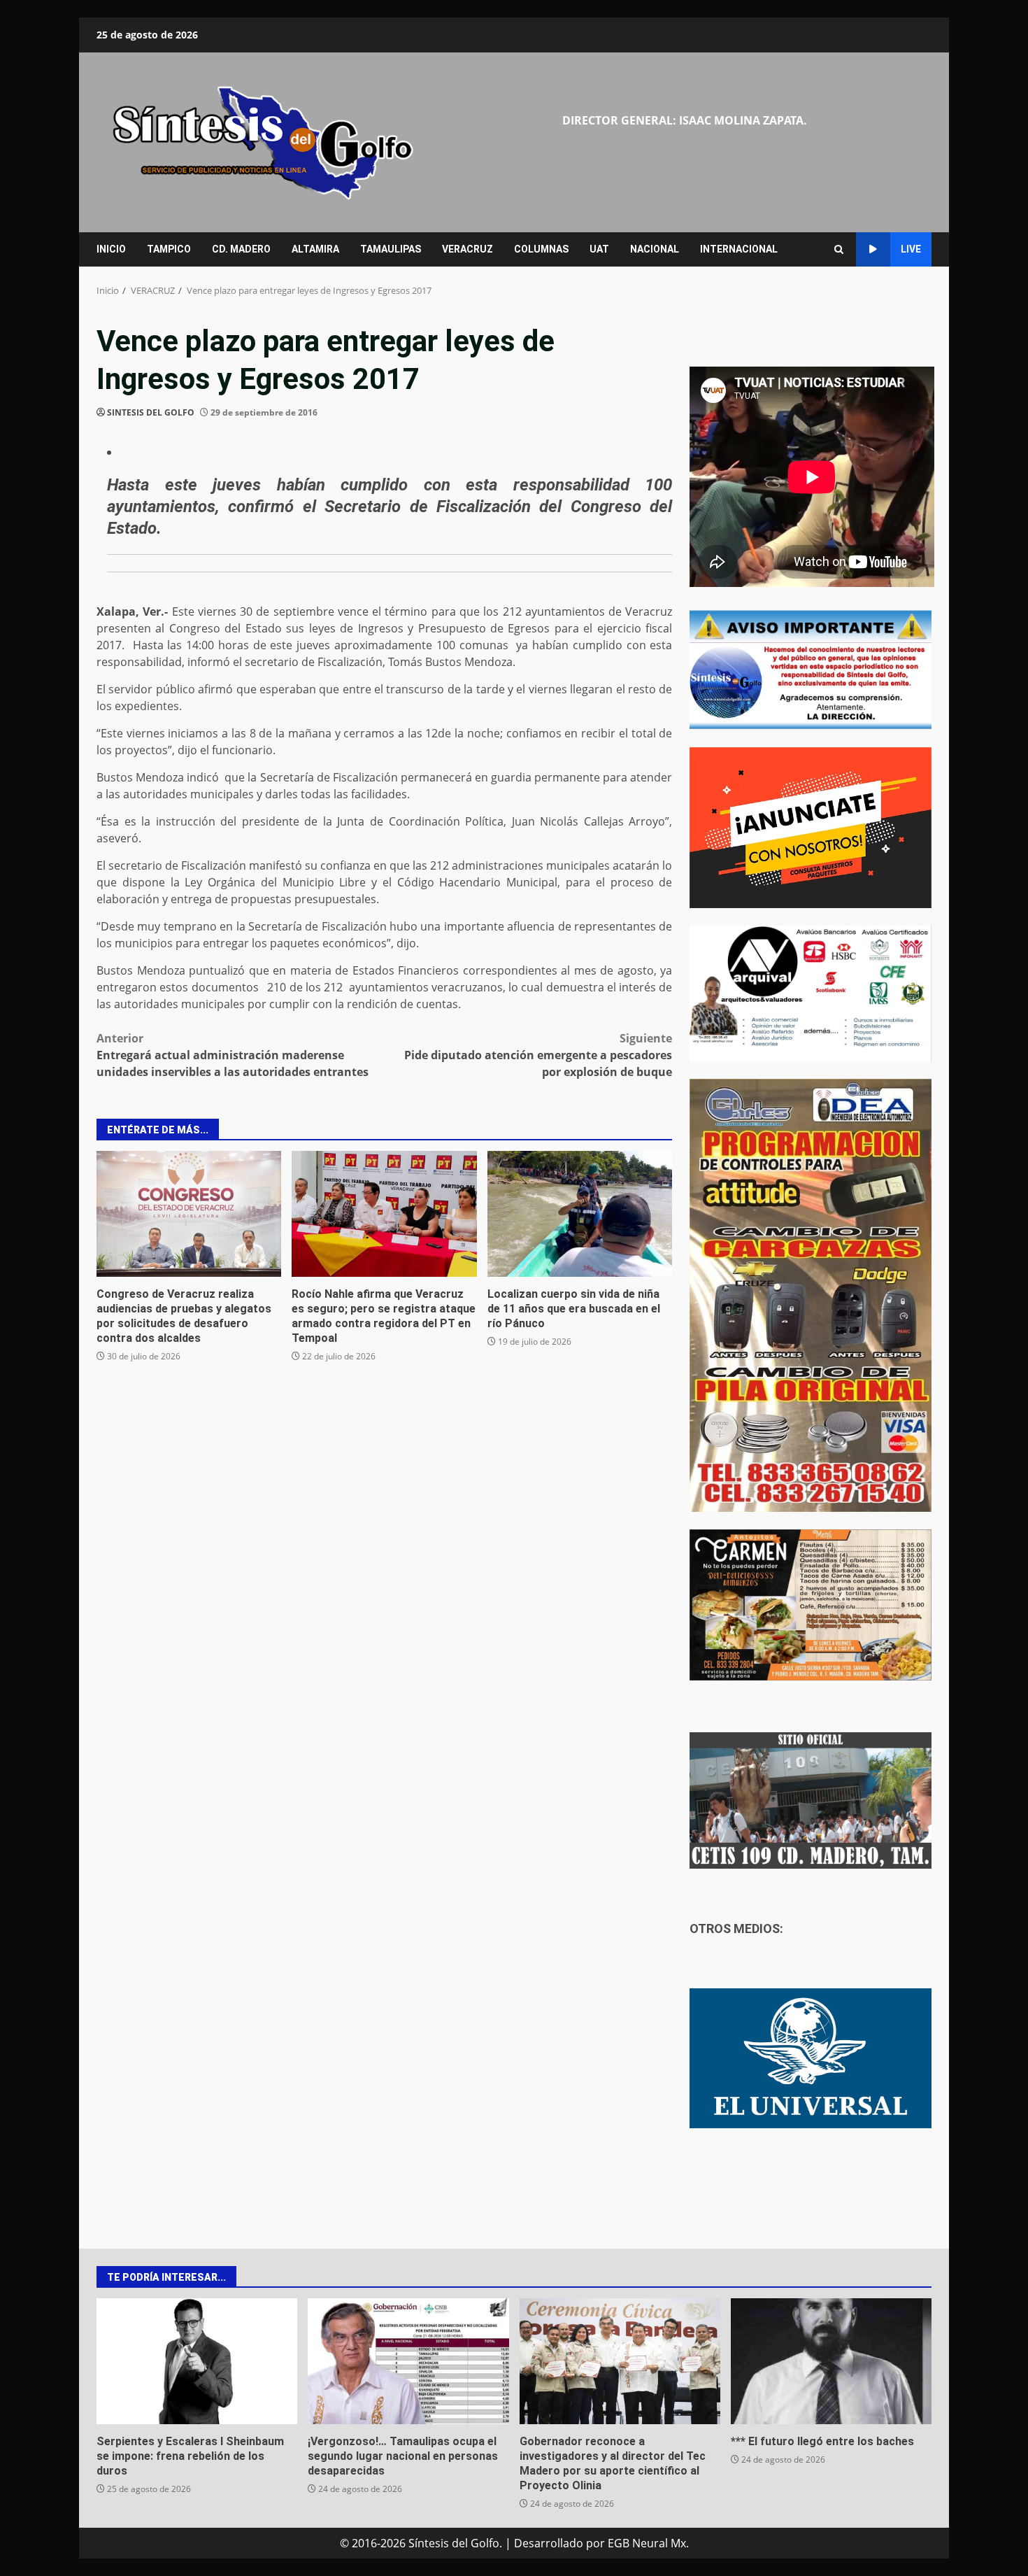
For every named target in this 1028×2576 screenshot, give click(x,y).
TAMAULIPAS (391, 249)
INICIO (111, 249)
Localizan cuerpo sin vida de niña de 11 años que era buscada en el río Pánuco (580, 1214)
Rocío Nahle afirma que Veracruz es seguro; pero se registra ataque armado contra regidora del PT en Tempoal (384, 1214)
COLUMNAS (541, 249)
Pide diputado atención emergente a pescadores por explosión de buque (538, 1055)
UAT (599, 249)
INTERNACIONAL (739, 249)
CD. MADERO (241, 249)
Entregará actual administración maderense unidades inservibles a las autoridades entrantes (233, 1055)
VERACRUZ (467, 249)
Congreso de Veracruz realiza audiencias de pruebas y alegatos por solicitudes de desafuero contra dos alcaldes (189, 1214)
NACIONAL (655, 249)
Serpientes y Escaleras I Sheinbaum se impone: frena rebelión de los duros (197, 2361)
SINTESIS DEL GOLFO (151, 412)
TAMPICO (169, 249)
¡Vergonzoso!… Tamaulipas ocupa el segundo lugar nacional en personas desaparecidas (408, 2361)
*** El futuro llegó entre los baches (831, 2361)
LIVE (911, 249)
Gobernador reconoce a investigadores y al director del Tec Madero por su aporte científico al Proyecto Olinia (620, 2361)
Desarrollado (549, 2543)
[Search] (839, 249)
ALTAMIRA (315, 249)
